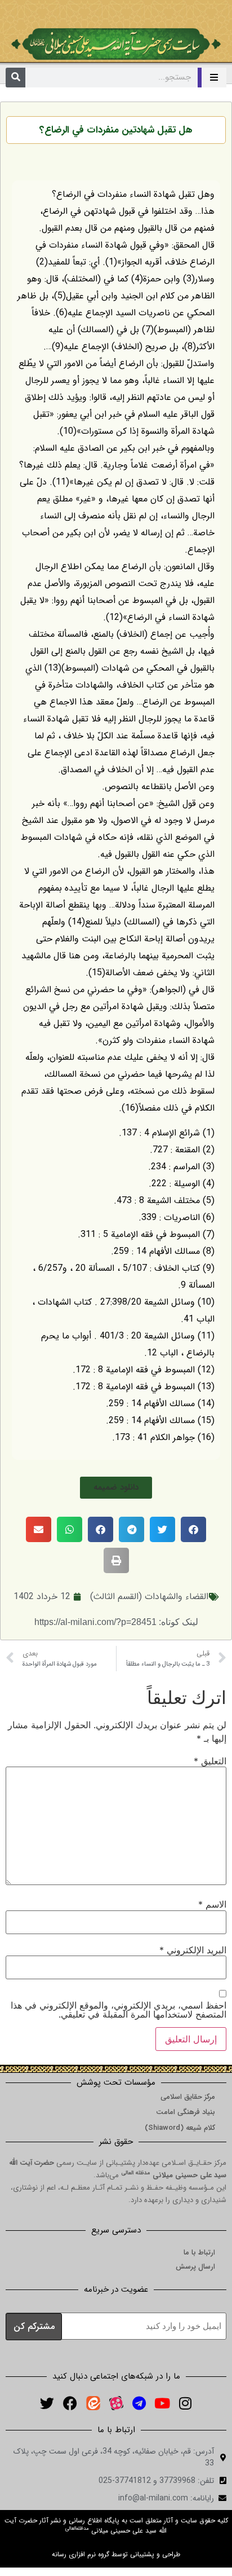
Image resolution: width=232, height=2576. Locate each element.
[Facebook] (70, 2403)
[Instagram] (185, 2403)
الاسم (212, 1904)
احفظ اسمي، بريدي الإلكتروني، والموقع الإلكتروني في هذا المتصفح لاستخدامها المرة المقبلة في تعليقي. (119, 2010)
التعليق (210, 1761)
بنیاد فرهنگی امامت (186, 2112)
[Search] (15, 78)
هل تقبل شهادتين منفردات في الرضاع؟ (116, 130)
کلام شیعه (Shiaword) (180, 2128)
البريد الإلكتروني (193, 1950)
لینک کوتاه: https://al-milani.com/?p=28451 (116, 1622)
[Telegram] (139, 2403)
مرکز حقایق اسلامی (188, 2097)
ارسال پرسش (195, 2267)
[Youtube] (162, 2403)
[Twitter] (47, 2403)
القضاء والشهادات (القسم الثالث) (149, 1597)
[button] (116, 1488)
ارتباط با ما (199, 2253)
